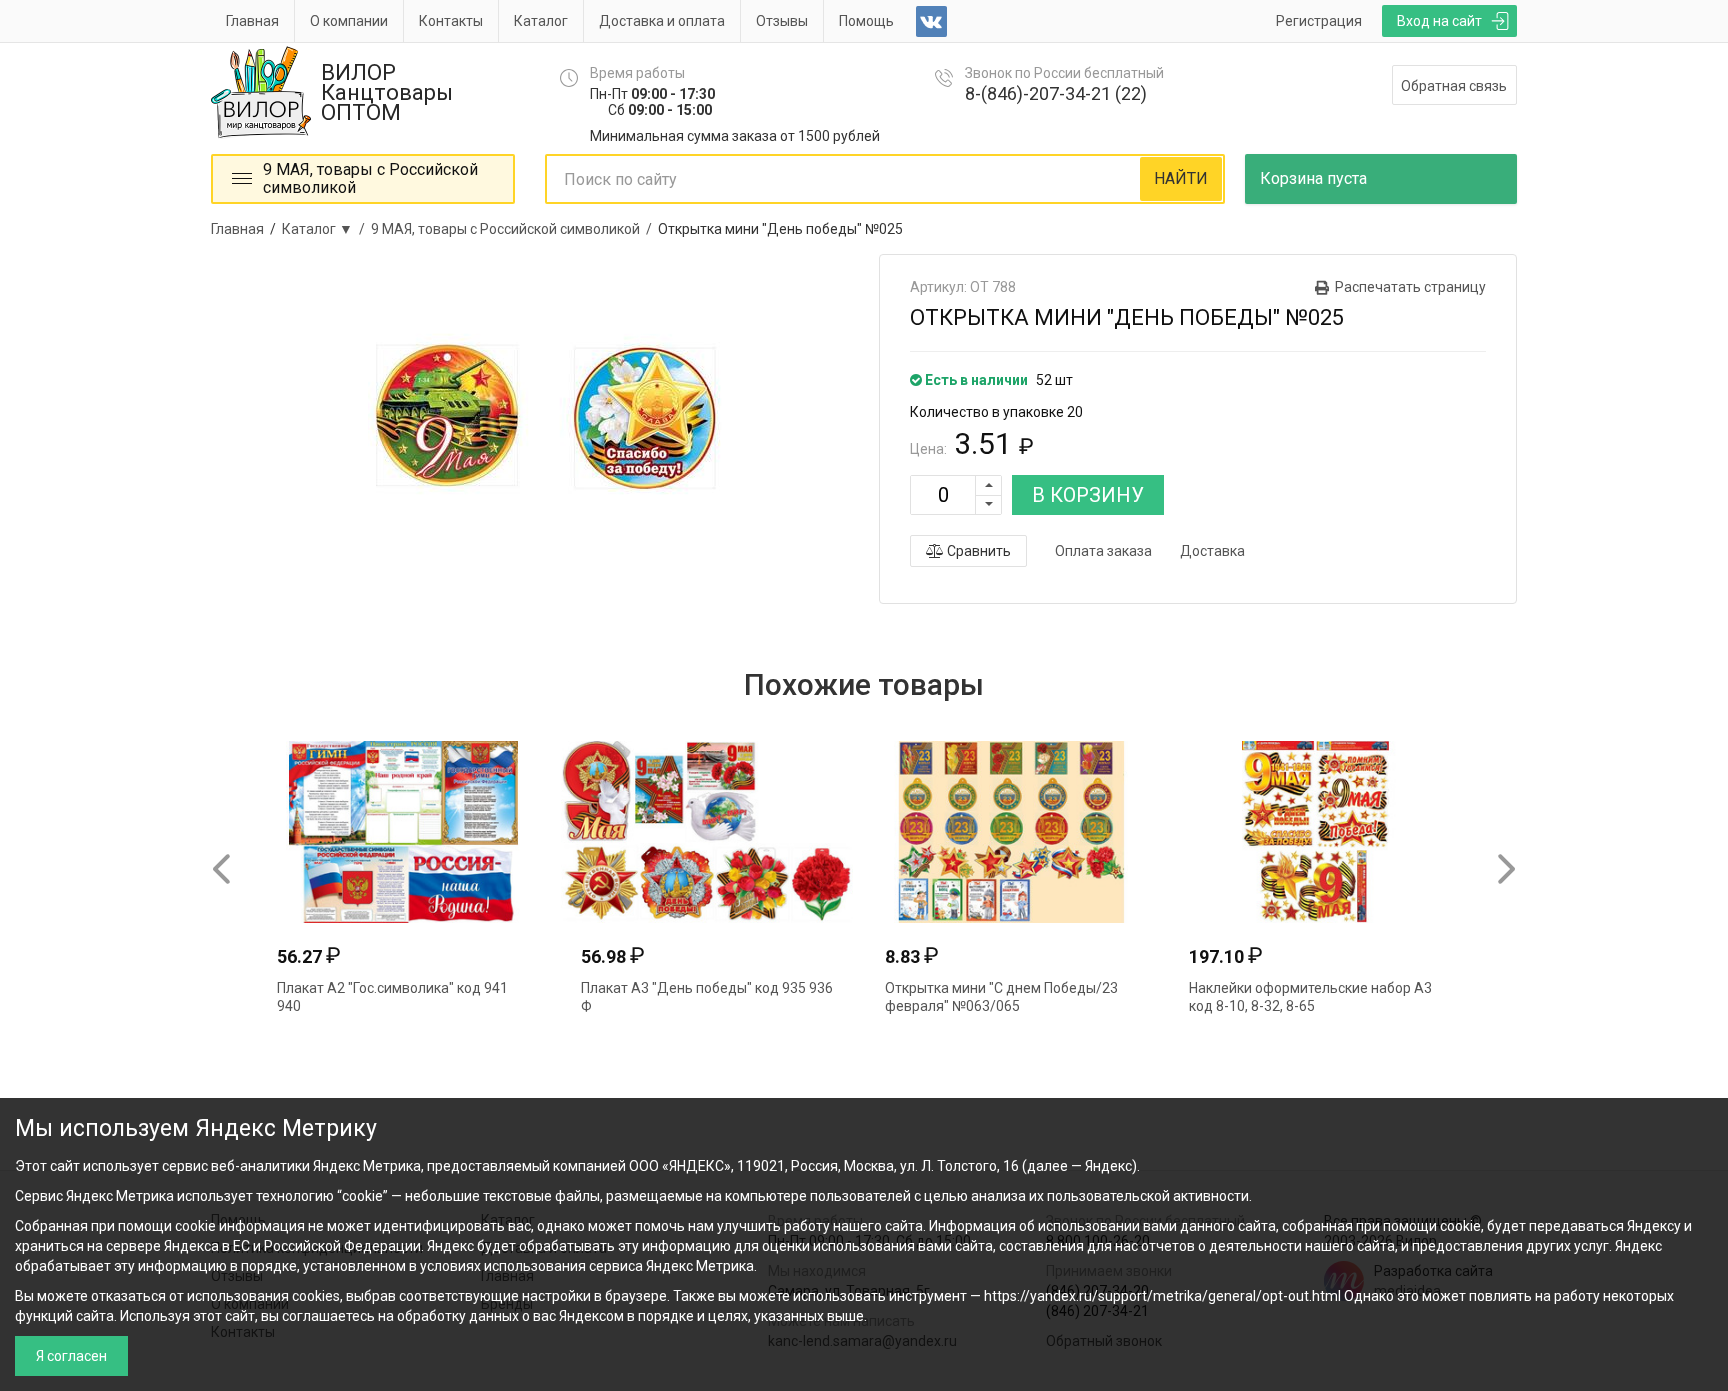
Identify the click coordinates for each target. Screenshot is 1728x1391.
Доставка (1212, 551)
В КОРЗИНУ (1088, 495)
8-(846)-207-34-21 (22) (1056, 93)
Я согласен (71, 1356)
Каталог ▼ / (326, 229)
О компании (349, 21)
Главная (252, 21)
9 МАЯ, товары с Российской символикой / (514, 229)
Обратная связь (1454, 86)
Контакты (451, 21)
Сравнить (977, 551)
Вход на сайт (1439, 21)
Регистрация (1319, 21)
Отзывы (782, 21)
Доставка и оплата (662, 21)
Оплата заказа (1103, 551)
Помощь (866, 21)
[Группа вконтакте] (931, 21)
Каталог (541, 21)
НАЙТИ (1181, 178)
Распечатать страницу (1410, 287)
